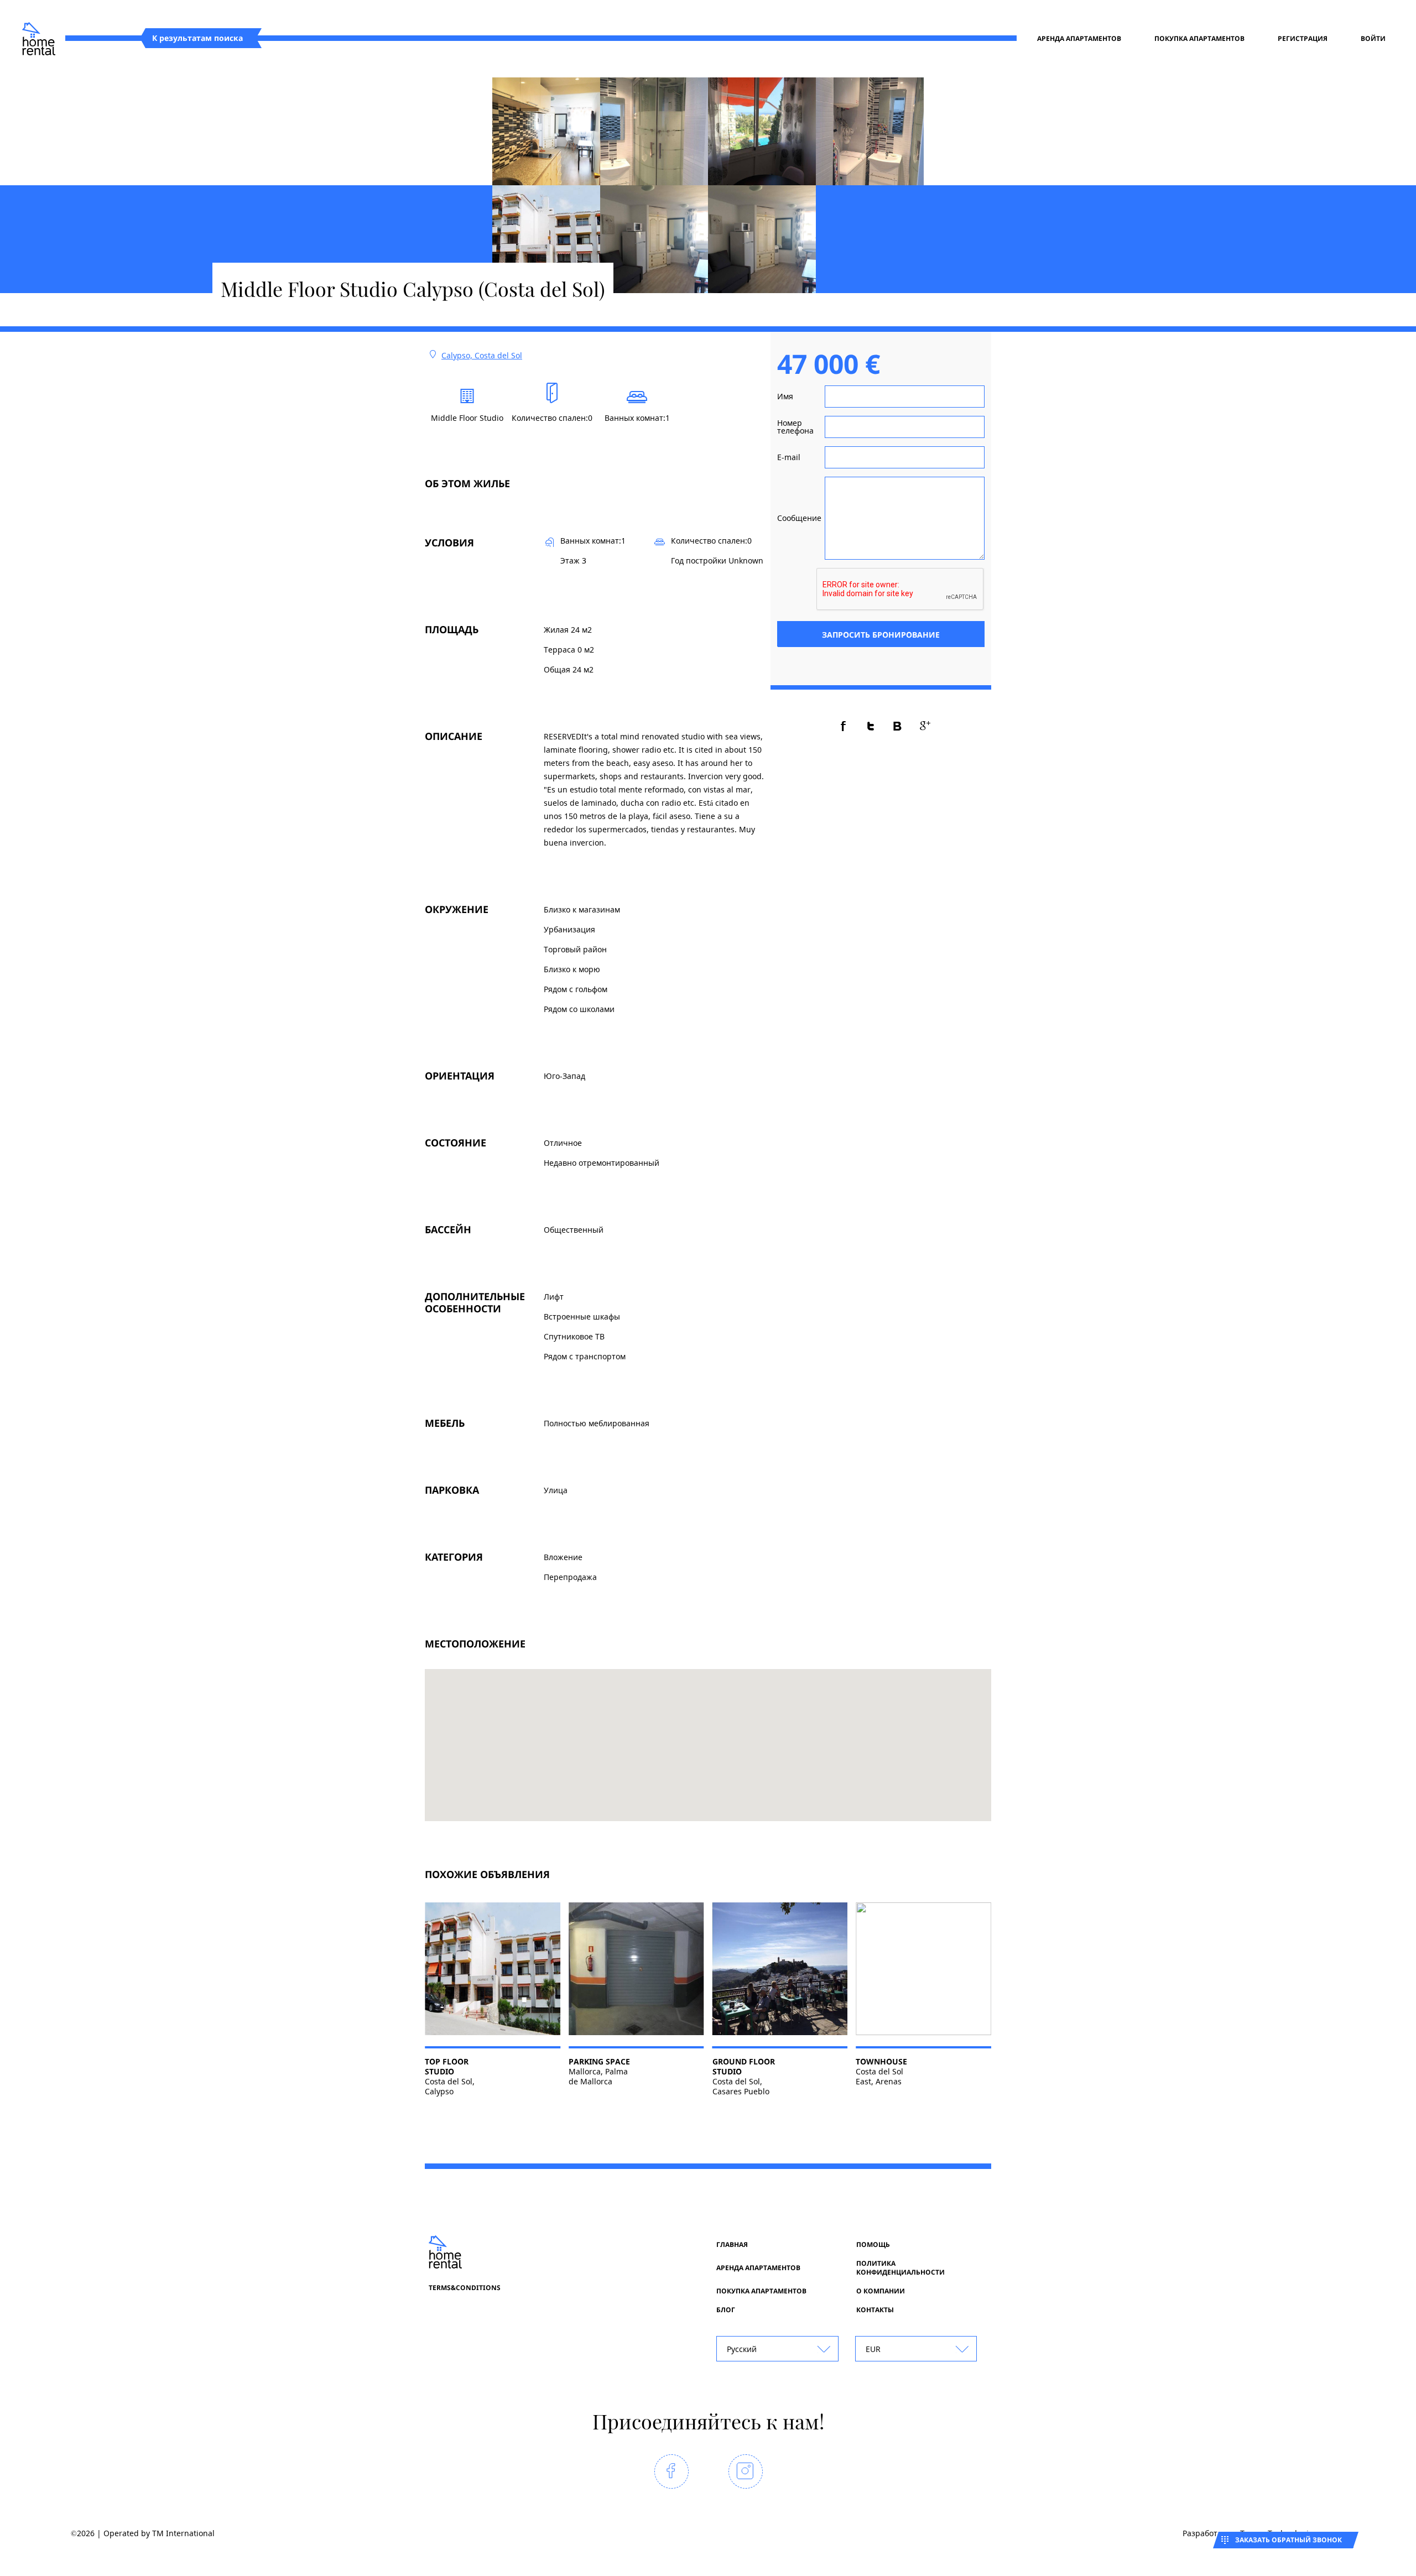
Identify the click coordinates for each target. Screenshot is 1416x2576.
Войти (1373, 39)
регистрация (1303, 39)
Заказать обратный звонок (1289, 2540)
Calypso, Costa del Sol (482, 355)
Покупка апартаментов (1199, 39)
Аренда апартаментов (1079, 39)
